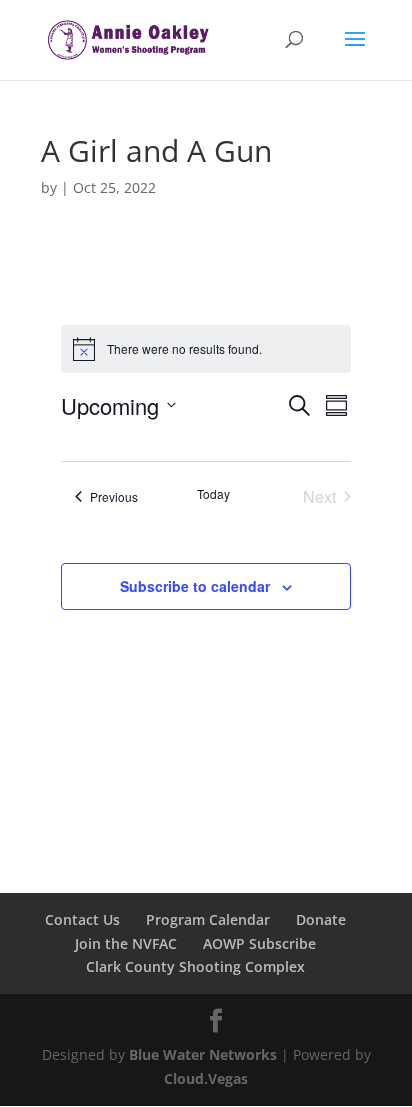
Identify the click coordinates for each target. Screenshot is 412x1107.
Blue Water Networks (203, 1054)
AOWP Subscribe (259, 943)
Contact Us (82, 919)
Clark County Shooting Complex (195, 966)
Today (213, 494)
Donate (321, 919)
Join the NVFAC (126, 943)
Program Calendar (208, 919)
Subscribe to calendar (195, 586)
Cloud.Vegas (206, 1078)
